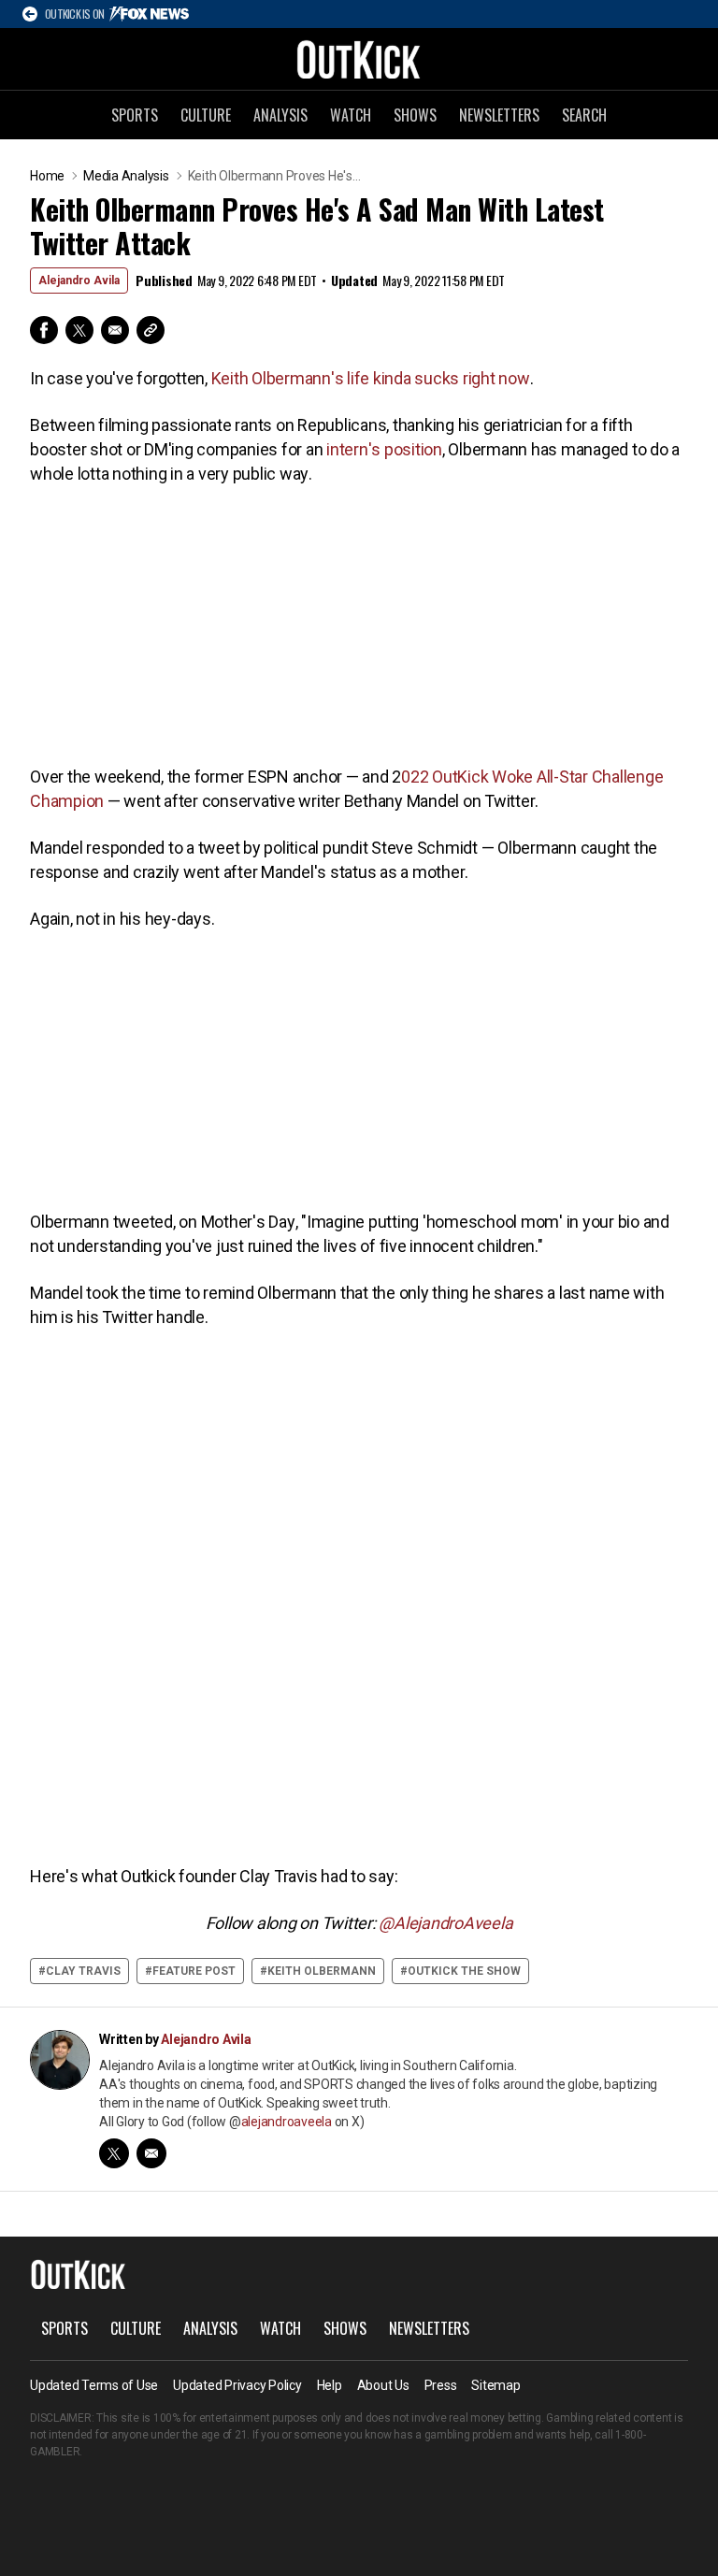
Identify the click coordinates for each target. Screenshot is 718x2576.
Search (584, 115)
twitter (114, 2153)
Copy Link (151, 330)
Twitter (79, 330)
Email (115, 330)
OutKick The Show (464, 1971)
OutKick (359, 59)
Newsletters (499, 115)
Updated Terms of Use (94, 2385)
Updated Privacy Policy (237, 2385)
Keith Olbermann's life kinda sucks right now (371, 378)
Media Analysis (126, 176)
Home (47, 176)
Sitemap (495, 2385)
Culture (206, 115)
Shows (415, 115)
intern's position (384, 449)
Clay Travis (83, 1971)
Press (441, 2385)
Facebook (44, 330)
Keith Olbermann (322, 1971)
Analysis (280, 115)
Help (330, 2385)
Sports (135, 115)
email (151, 2153)
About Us (383, 2385)
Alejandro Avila (79, 281)
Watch (351, 115)
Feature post (194, 1971)
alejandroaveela (287, 2122)
